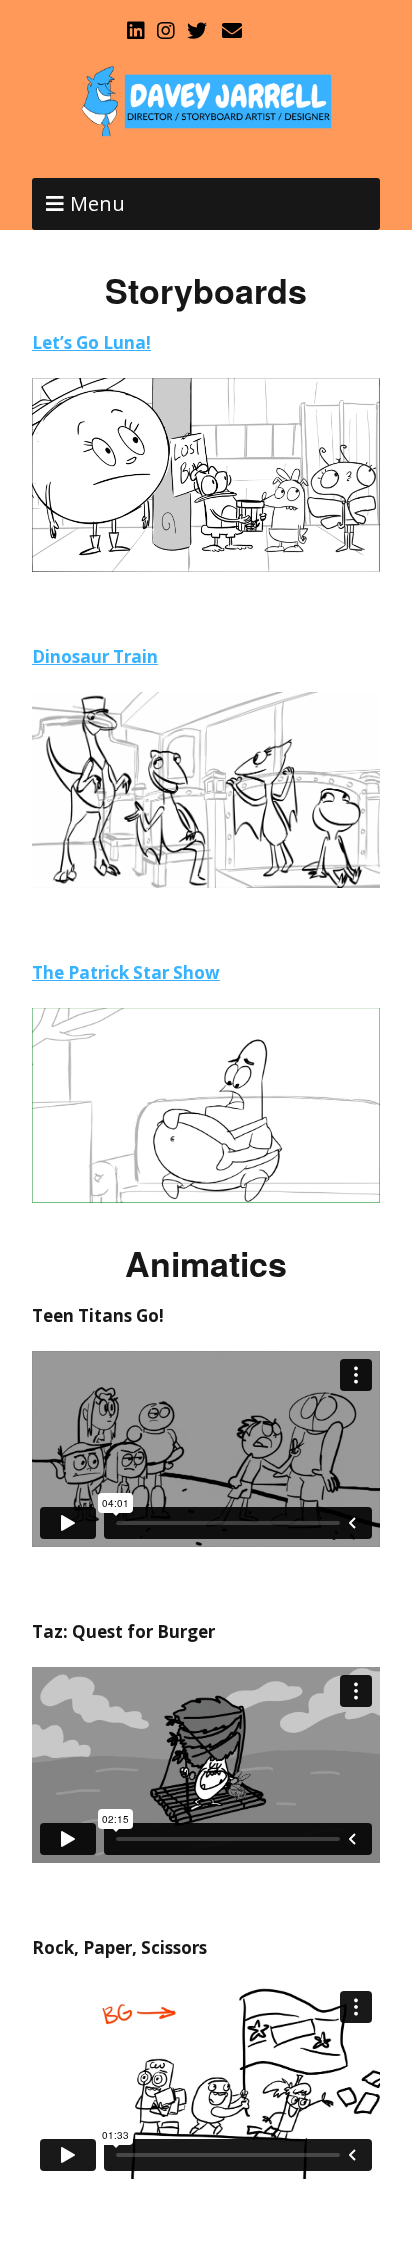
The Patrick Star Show (126, 972)
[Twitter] (197, 31)
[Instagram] (166, 31)
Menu (97, 203)
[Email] (231, 31)
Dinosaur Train (95, 656)
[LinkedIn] (138, 31)
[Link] (268, 31)
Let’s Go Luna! (91, 342)
